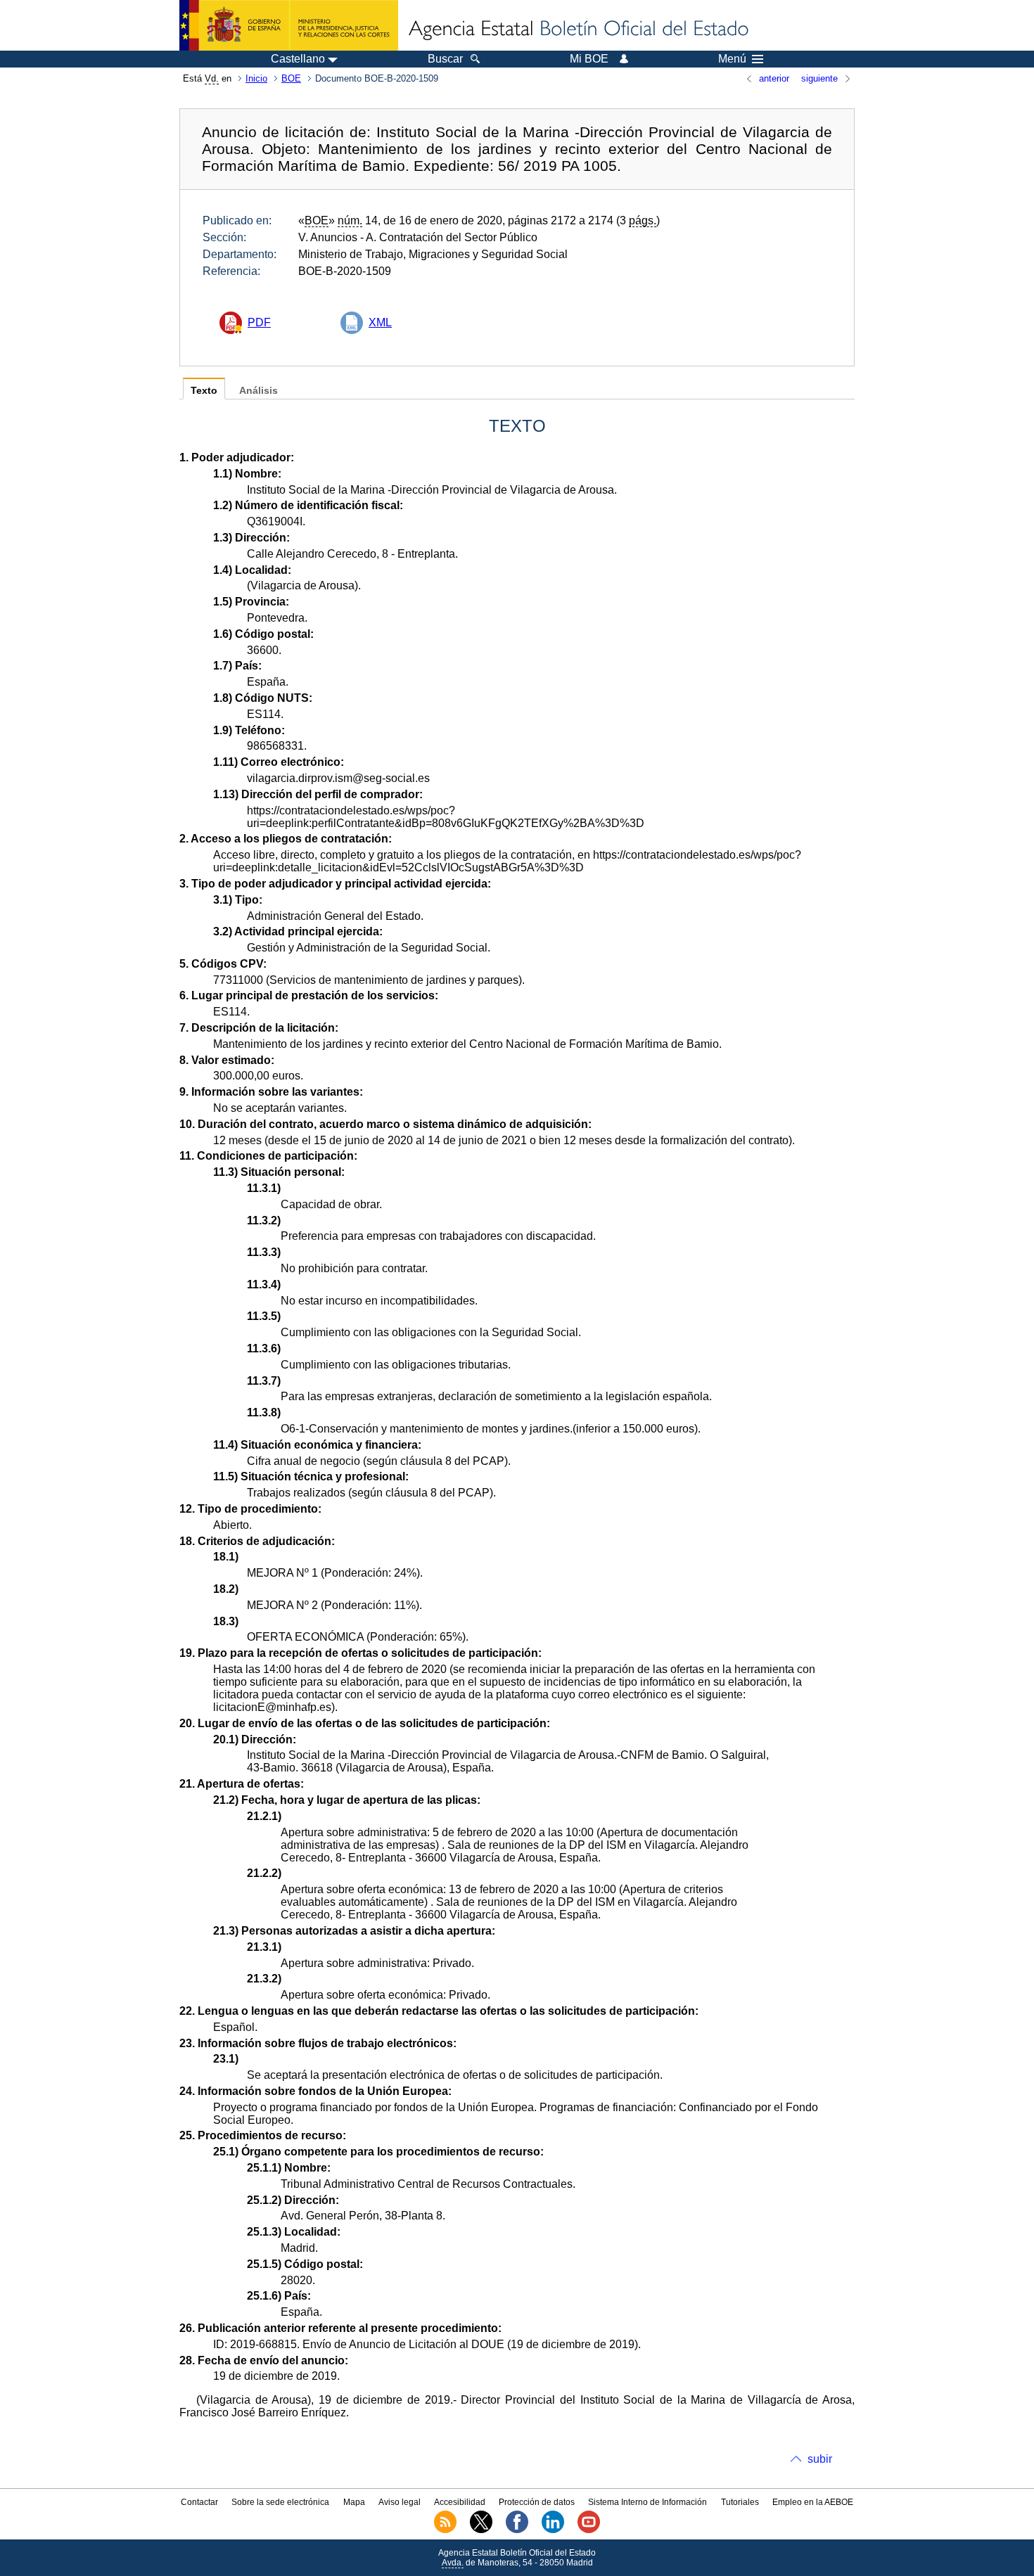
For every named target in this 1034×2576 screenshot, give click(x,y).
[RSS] (445, 2530)
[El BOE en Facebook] (517, 2530)
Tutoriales (740, 2502)
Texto (204, 391)
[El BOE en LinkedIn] (553, 2530)
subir (820, 2459)
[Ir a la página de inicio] (577, 30)
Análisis (258, 391)
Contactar (199, 2502)
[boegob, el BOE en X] (481, 2530)
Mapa (354, 2502)
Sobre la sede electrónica (280, 2502)
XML (380, 322)
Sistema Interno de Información (647, 2502)
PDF (259, 322)
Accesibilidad (460, 2502)
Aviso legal (400, 2502)
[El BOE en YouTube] (589, 2530)
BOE (291, 78)
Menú (732, 59)
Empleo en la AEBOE (813, 2502)
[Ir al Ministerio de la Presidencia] (289, 25)
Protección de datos (537, 2502)
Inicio (256, 78)
